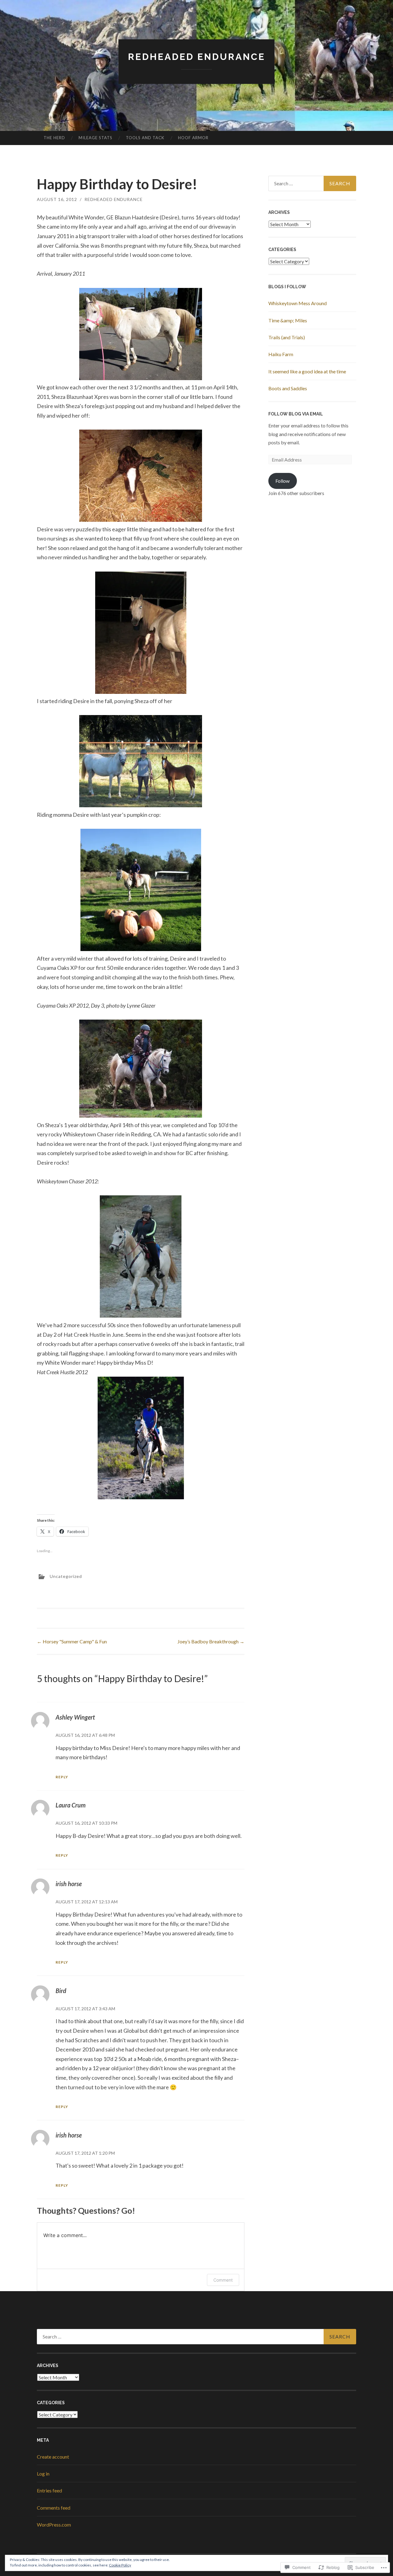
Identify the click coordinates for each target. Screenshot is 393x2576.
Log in (43, 2474)
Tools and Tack (145, 138)
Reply (62, 1777)
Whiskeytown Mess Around (298, 303)
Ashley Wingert (75, 1717)
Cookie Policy (120, 2565)
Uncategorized (66, 1576)
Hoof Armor (193, 138)
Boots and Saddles (288, 388)
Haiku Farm (281, 354)
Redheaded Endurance (197, 57)
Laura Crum (71, 1805)
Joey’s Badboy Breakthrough (211, 1641)
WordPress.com (54, 2525)
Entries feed (49, 2490)
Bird (61, 1991)
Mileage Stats (95, 138)
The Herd (54, 138)
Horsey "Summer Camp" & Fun (72, 1641)
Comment (223, 2280)
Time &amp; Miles (288, 320)
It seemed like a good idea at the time (307, 371)
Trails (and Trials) (287, 337)
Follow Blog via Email (296, 414)
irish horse (69, 1884)
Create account (53, 2457)
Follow (282, 481)
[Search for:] (312, 183)
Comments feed (54, 2508)
